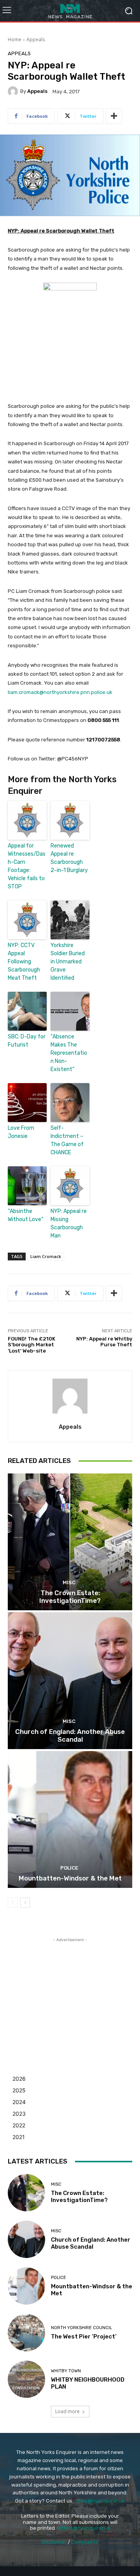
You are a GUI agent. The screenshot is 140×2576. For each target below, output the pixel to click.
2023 (19, 2114)
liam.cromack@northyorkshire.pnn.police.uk (60, 692)
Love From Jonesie (21, 1132)
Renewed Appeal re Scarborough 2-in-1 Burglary (69, 858)
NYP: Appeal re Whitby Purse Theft (104, 1342)
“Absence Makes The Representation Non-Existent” (69, 1053)
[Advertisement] (70, 1992)
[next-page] (25, 1903)
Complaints (85, 2542)
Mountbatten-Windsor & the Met (70, 1878)
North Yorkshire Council (81, 2328)
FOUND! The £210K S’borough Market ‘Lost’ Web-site (31, 1345)
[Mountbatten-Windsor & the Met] (70, 1819)
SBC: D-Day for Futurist (27, 1041)
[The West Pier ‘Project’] (26, 2333)
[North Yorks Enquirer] (70, 11)
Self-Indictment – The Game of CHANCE (67, 1140)
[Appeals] (14, 91)
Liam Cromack (46, 1256)
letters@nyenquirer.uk (84, 2528)
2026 (19, 2079)
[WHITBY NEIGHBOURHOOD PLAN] (26, 2379)
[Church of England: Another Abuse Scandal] (70, 1681)
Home (15, 39)
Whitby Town (66, 2371)
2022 (19, 2125)
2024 (19, 2102)
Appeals (36, 39)
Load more (67, 2411)
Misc (69, 1582)
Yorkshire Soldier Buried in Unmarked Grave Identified (68, 962)
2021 (19, 2137)
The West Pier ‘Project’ (84, 2337)
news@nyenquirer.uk (100, 2501)
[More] (114, 116)
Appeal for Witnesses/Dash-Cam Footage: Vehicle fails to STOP (27, 866)
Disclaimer (54, 2542)
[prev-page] (13, 1903)
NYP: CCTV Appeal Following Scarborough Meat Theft (24, 962)
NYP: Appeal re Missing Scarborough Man (69, 1223)
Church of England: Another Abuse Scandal (70, 1735)
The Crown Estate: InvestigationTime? (70, 1597)
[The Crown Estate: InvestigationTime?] (70, 1542)
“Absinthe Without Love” (25, 1215)
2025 (19, 2090)
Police (69, 1868)
